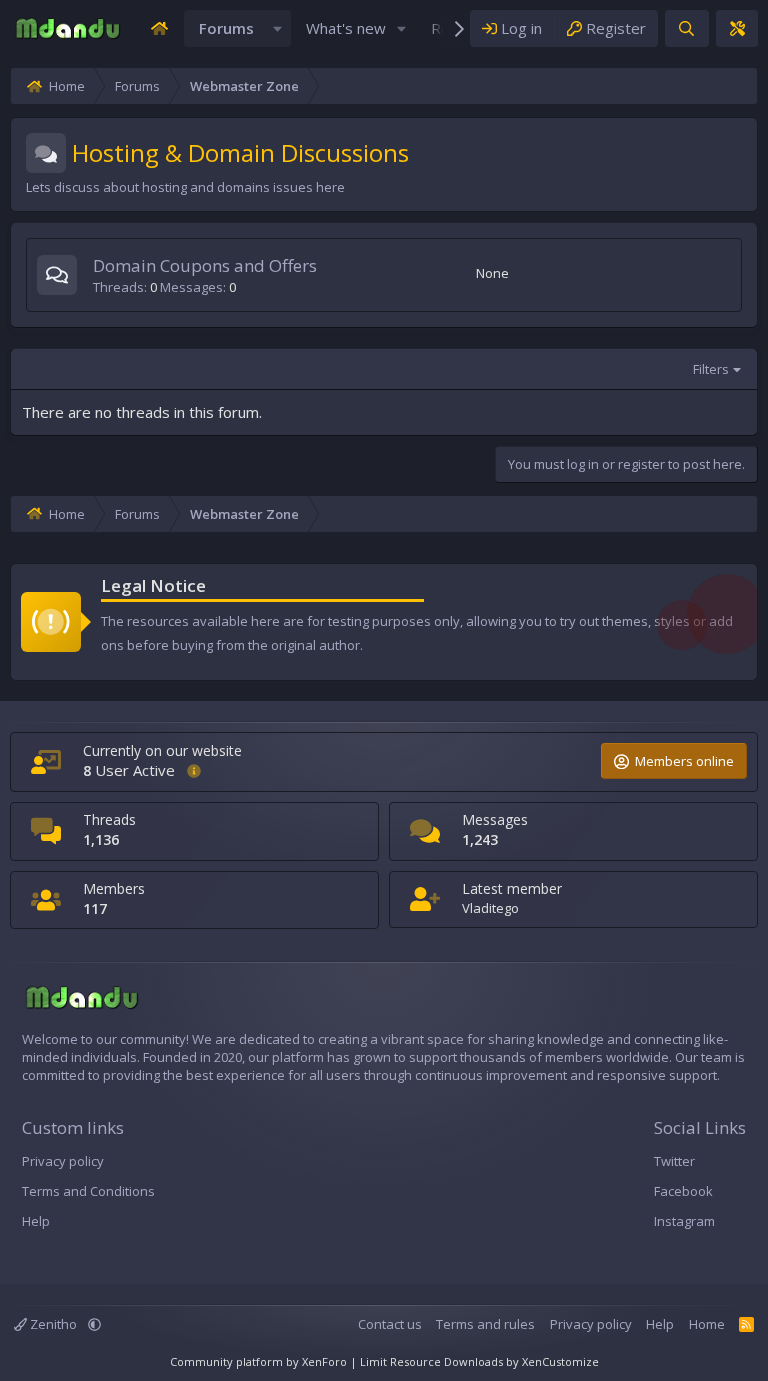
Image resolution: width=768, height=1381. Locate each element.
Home (707, 1324)
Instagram (684, 1221)
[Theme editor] (737, 28)
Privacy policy (63, 1161)
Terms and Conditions (88, 1191)
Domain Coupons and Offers (205, 265)
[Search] (686, 28)
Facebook (683, 1191)
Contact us (390, 1324)
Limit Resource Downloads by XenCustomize (479, 1361)
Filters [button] (711, 369)
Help (36, 1221)
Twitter (674, 1161)
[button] (277, 28)
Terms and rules (485, 1324)
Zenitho (53, 1324)
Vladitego (490, 908)
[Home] (159, 28)
